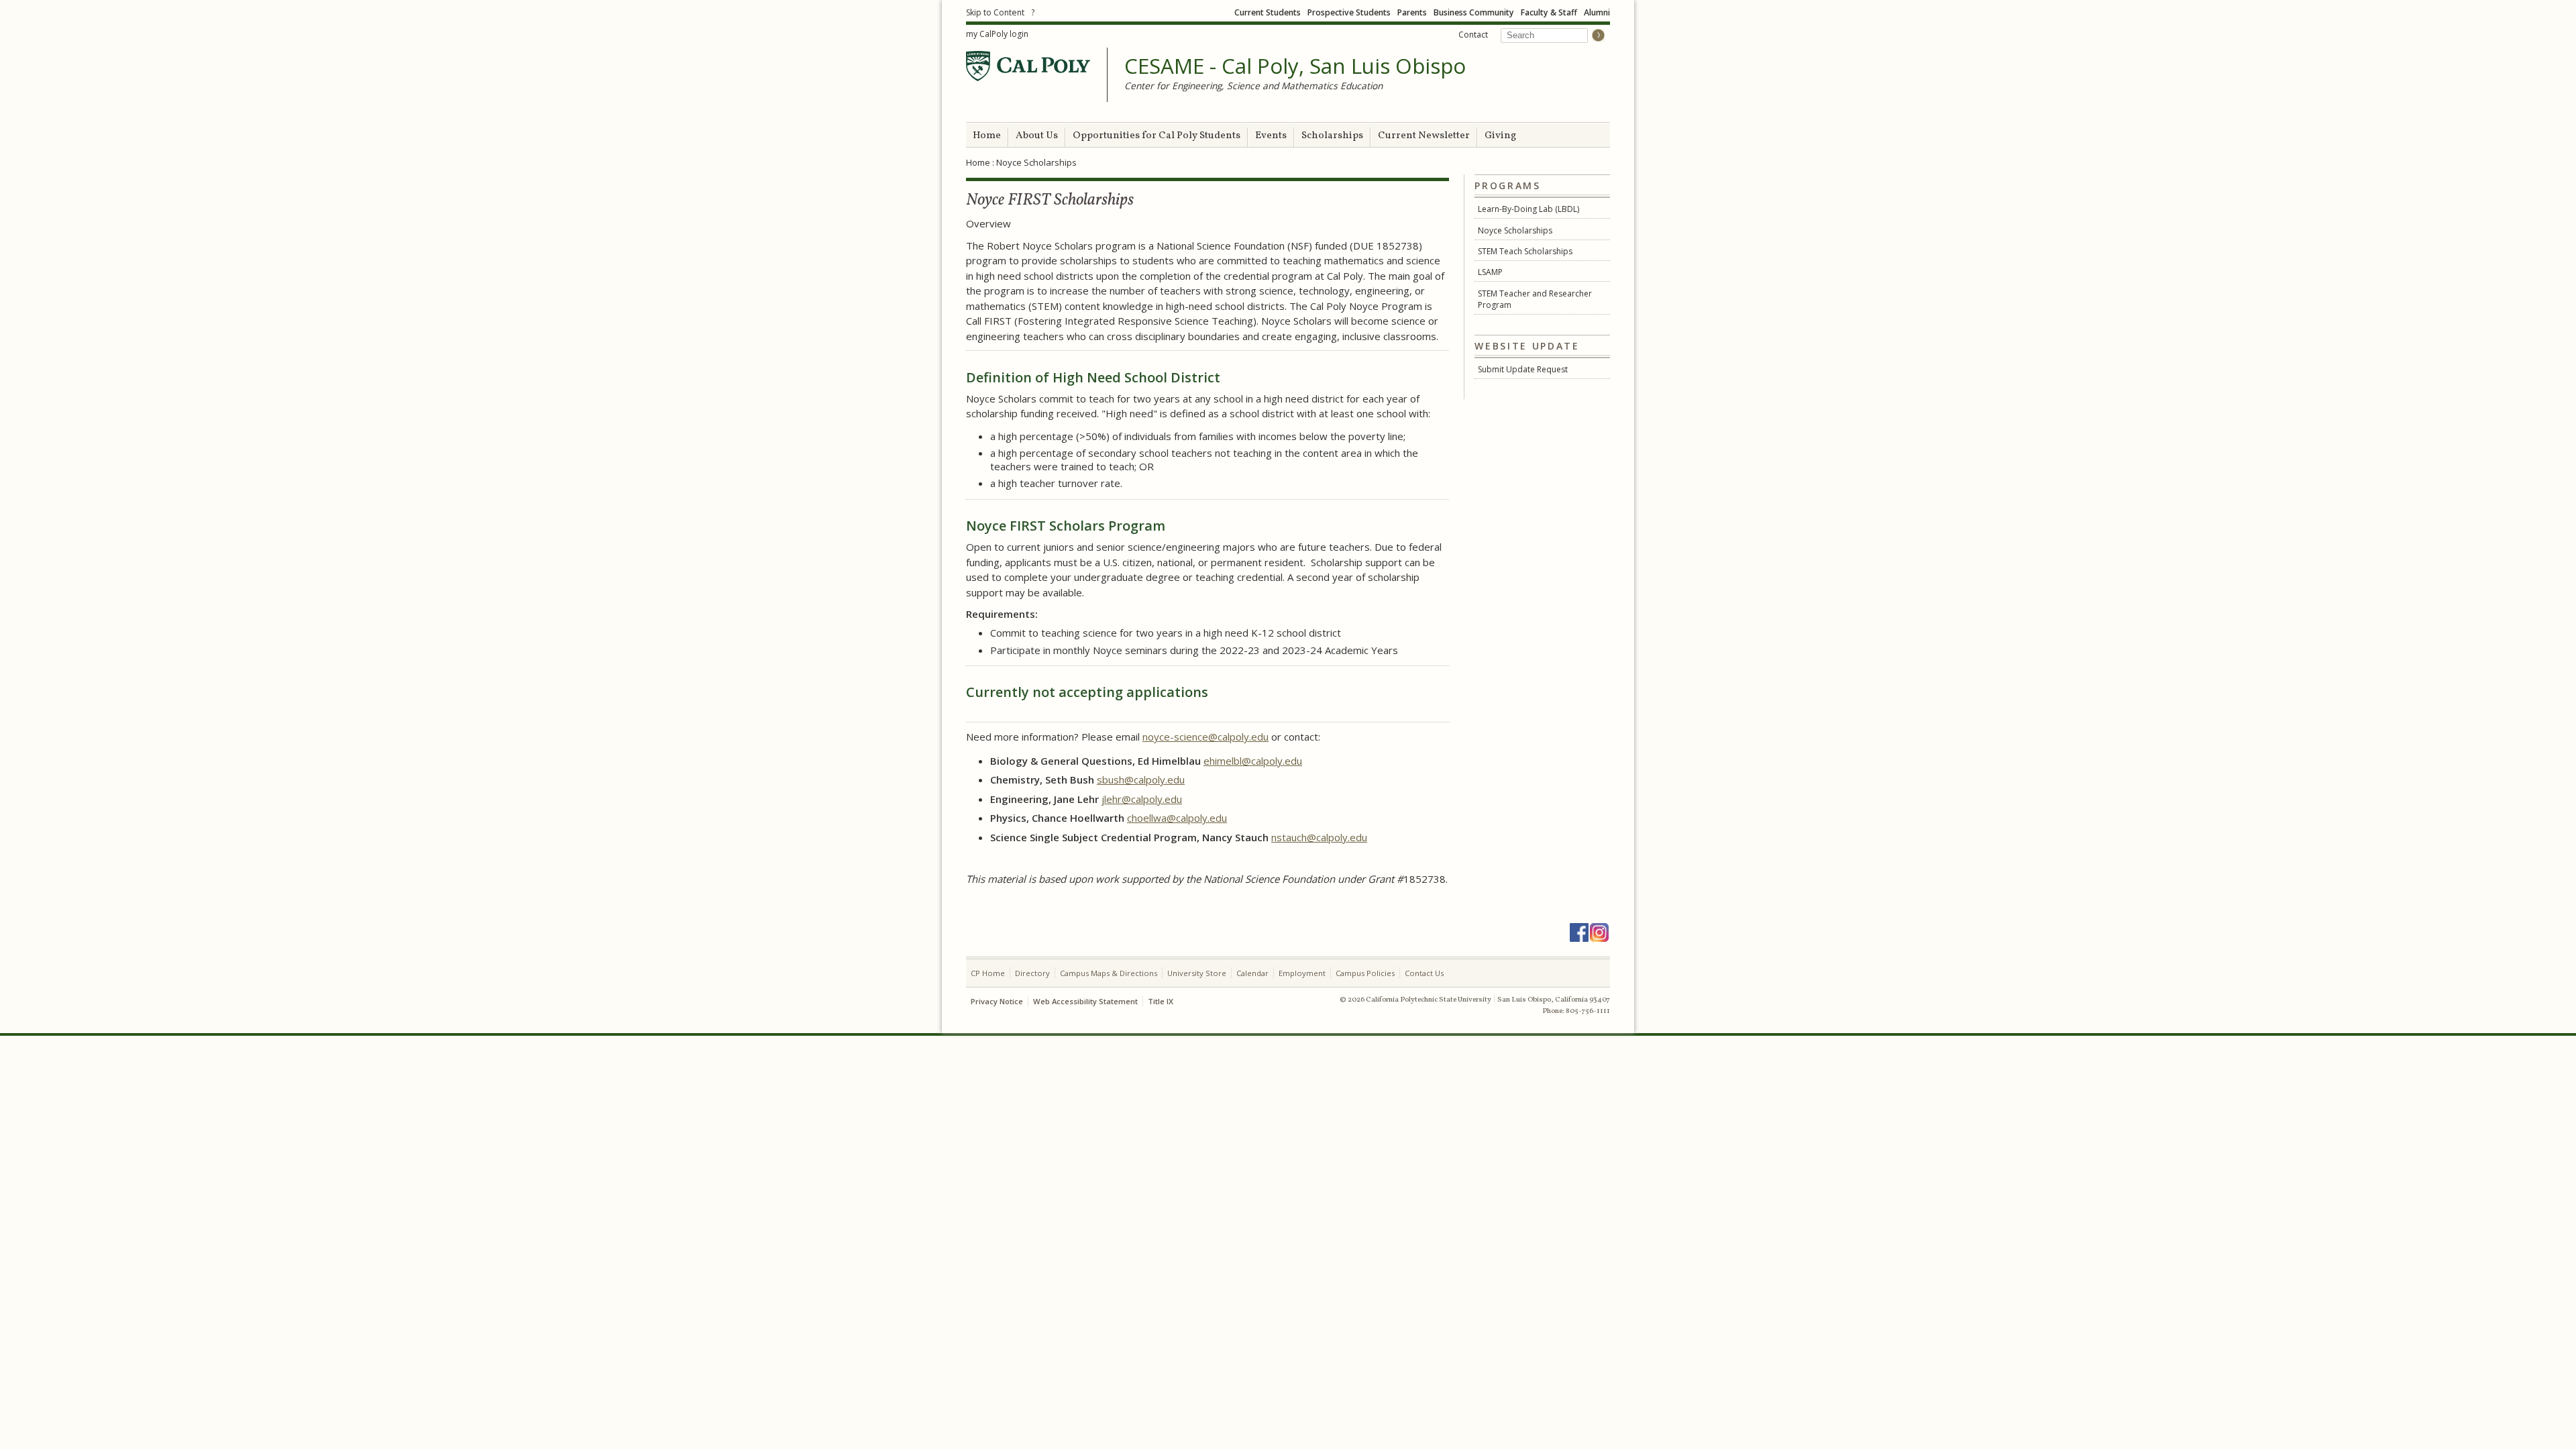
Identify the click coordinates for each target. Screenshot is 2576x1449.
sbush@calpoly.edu (1141, 780)
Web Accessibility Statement (1085, 1001)
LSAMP (1490, 272)
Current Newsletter (1424, 136)
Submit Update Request (1523, 369)
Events (1271, 136)
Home (987, 136)
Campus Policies (1365, 973)
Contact (1473, 35)
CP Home (988, 973)
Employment (1302, 973)
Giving (1500, 136)
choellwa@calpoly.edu (1177, 818)
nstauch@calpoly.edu (1319, 837)
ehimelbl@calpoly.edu (1253, 761)
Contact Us (1424, 973)
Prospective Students (1349, 12)
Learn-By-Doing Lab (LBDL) (1528, 209)
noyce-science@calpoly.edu (1205, 737)
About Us (1037, 136)
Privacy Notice (997, 1001)
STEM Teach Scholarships (1525, 251)
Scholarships (1332, 136)
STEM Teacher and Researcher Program (1535, 299)
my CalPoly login (997, 34)
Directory (1032, 973)
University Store (1197, 973)
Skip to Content (995, 12)
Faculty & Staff (1549, 12)
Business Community (1474, 12)
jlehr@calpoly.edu (1142, 799)
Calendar (1252, 973)
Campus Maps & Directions (1109, 973)
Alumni (1597, 12)
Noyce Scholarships (1515, 230)
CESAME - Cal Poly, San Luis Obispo (1295, 66)
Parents (1412, 12)
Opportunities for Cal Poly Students (1157, 136)
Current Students (1268, 12)
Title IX (1161, 1001)
